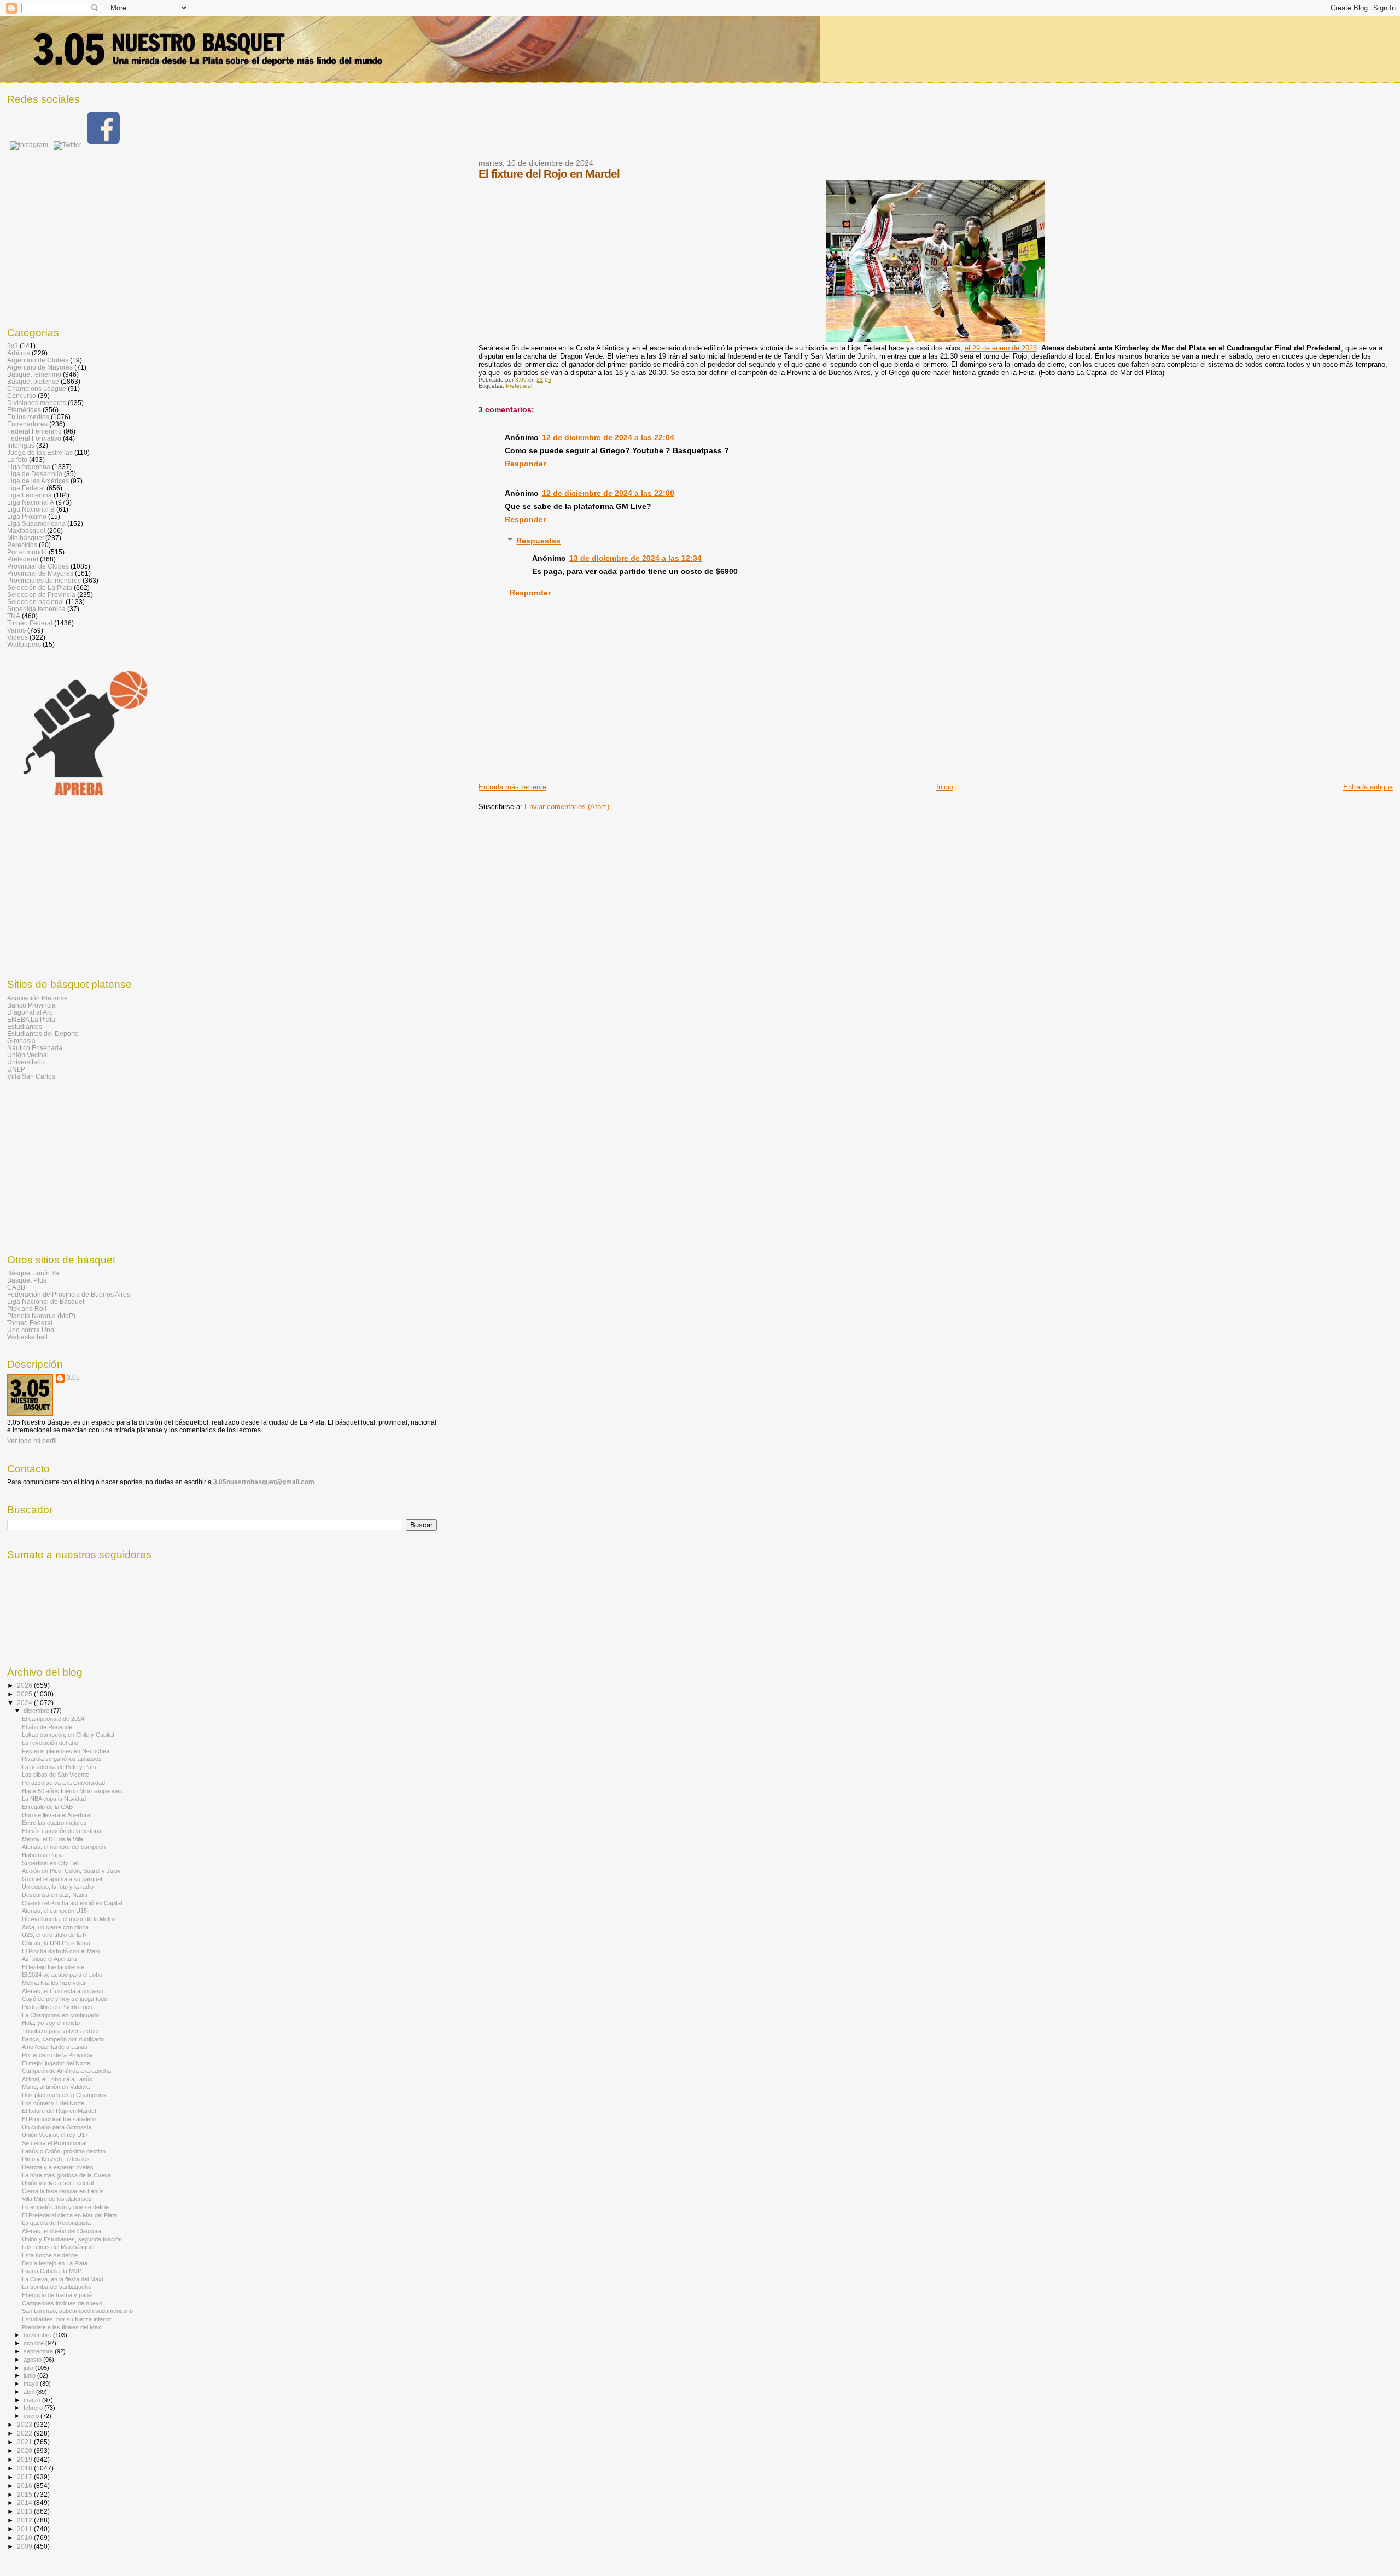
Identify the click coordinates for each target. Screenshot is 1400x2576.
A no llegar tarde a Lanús (55, 2047)
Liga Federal (26, 488)
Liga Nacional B (31, 509)
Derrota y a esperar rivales (58, 2167)
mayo (32, 2384)
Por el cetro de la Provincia (57, 2055)
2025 (25, 1694)
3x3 (13, 346)
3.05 (73, 1378)
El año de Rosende (47, 1727)
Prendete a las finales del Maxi (62, 2327)
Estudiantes (25, 1026)
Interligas (21, 445)
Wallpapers (24, 644)
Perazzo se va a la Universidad (63, 1783)
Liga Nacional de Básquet (46, 1301)
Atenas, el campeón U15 (54, 1911)
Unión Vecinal (28, 1055)
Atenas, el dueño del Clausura (62, 2231)
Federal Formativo (34, 438)
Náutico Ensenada (35, 1048)
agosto (33, 2360)
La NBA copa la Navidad (54, 1799)
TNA (14, 616)
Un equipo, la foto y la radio (58, 1887)
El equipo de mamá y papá (57, 2295)
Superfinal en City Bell (51, 1863)
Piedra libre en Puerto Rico (57, 2007)
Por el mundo (27, 552)
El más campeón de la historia (62, 1831)
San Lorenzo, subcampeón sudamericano (77, 2311)
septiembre (39, 2351)
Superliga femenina (36, 609)
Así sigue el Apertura (49, 1959)
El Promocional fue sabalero (59, 2119)
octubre (34, 2343)
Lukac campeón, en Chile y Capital (68, 1735)
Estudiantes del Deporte (43, 1034)
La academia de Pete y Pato (59, 1767)
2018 (25, 2468)
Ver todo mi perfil (32, 1441)
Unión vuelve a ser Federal (58, 2183)
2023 (25, 2424)
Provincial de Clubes (38, 566)
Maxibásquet (26, 531)
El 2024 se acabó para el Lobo (62, 1975)
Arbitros (19, 353)
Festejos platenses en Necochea (66, 1751)
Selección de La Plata (40, 587)
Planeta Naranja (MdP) (41, 1316)
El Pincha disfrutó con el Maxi (61, 1951)
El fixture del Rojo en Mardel (59, 2111)
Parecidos (22, 545)
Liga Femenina (30, 495)
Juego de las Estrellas (40, 452)
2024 (25, 1703)
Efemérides (24, 410)
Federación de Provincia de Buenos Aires (69, 1294)
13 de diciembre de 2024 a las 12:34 (635, 558)
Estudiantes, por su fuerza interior (67, 2319)
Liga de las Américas (38, 481)
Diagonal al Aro (30, 1012)
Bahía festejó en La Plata (55, 2263)
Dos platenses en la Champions (64, 2095)
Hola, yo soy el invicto (51, 2023)
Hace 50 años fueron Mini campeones (72, 1791)
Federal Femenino (34, 431)
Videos (17, 637)
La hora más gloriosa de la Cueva (66, 2175)
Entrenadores (27, 424)
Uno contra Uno (31, 1330)
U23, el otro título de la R (54, 1935)
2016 (25, 2486)
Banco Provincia (31, 1005)
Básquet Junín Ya (33, 1273)
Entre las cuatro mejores (54, 1823)
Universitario (26, 1062)
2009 (25, 2546)
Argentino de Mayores (40, 367)
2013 (25, 2511)
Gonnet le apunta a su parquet (62, 1879)
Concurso (22, 396)
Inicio (945, 787)
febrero (34, 2408)
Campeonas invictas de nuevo (62, 2303)
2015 (25, 2494)
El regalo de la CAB (47, 1807)
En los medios (28, 417)
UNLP (16, 1069)
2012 (25, 2520)
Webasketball (27, 1337)
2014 (25, 2502)
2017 (25, 2477)
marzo (33, 2400)
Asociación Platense (37, 998)
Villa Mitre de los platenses (57, 2199)
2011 (25, 2529)
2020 (25, 2451)
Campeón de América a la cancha (66, 2071)
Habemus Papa (42, 1855)
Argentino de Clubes (38, 360)
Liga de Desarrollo (35, 474)
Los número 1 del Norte (53, 2103)
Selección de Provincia (41, 595)
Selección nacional (36, 602)
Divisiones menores (37, 403)
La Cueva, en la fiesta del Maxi (62, 2279)
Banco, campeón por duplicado (63, 2039)
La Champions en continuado (60, 2015)
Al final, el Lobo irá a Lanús (57, 2079)
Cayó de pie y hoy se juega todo (65, 1999)
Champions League (37, 388)
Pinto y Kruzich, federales (56, 2159)
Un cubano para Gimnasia (57, 2127)
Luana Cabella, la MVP (52, 2271)
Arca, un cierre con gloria (55, 1927)
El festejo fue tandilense (53, 1967)
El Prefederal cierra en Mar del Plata (69, 2215)
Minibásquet (25, 538)
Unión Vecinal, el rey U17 (55, 2135)
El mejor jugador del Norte (56, 2063)
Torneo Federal (30, 623)
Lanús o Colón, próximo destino (64, 2151)
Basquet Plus (27, 1280)
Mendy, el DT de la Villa (52, 1839)
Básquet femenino (34, 374)
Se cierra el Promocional (54, 2143)
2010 (25, 2537)
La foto (17, 459)
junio (30, 2375)
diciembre (37, 1711)
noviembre (38, 2335)
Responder (525, 464)
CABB (16, 1287)
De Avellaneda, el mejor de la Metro (68, 1919)
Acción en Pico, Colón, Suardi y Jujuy (71, 1871)
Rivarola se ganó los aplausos (62, 1759)
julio (29, 2368)
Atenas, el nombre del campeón (64, 1847)
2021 (25, 2442)
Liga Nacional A (31, 502)
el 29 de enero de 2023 (1001, 348)
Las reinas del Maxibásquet (58, 2247)
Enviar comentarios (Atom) (567, 807)
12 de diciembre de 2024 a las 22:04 (608, 437)
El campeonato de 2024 (53, 1719)
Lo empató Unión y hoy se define (65, 2207)
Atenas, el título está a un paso (63, 1991)
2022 (25, 2433)
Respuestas (538, 541)
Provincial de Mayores (40, 573)
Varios (16, 630)
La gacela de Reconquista (56, 2223)
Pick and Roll (27, 1309)
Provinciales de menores (44, 580)
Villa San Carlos (31, 1076)
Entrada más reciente (512, 787)
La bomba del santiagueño (57, 2287)
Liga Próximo (27, 516)
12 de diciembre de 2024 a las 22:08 (608, 493)
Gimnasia (21, 1041)
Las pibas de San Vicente (56, 1775)
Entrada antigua (1368, 787)
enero (32, 2416)
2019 (25, 2459)
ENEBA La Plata (31, 1019)
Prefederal (519, 386)
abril (30, 2392)
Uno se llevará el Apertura (56, 1815)
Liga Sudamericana (36, 523)
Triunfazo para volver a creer (61, 2031)
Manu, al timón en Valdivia (56, 2087)
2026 (25, 1685)
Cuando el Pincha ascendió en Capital (72, 1903)
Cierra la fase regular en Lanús (63, 2191)
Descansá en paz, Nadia (55, 1895)
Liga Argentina (29, 467)
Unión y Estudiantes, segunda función (72, 2239)
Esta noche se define (50, 2255)
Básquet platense (33, 381)
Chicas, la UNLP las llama (56, 1943)
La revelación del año (50, 1743)
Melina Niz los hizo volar (54, 1983)
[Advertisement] (678, 127)
